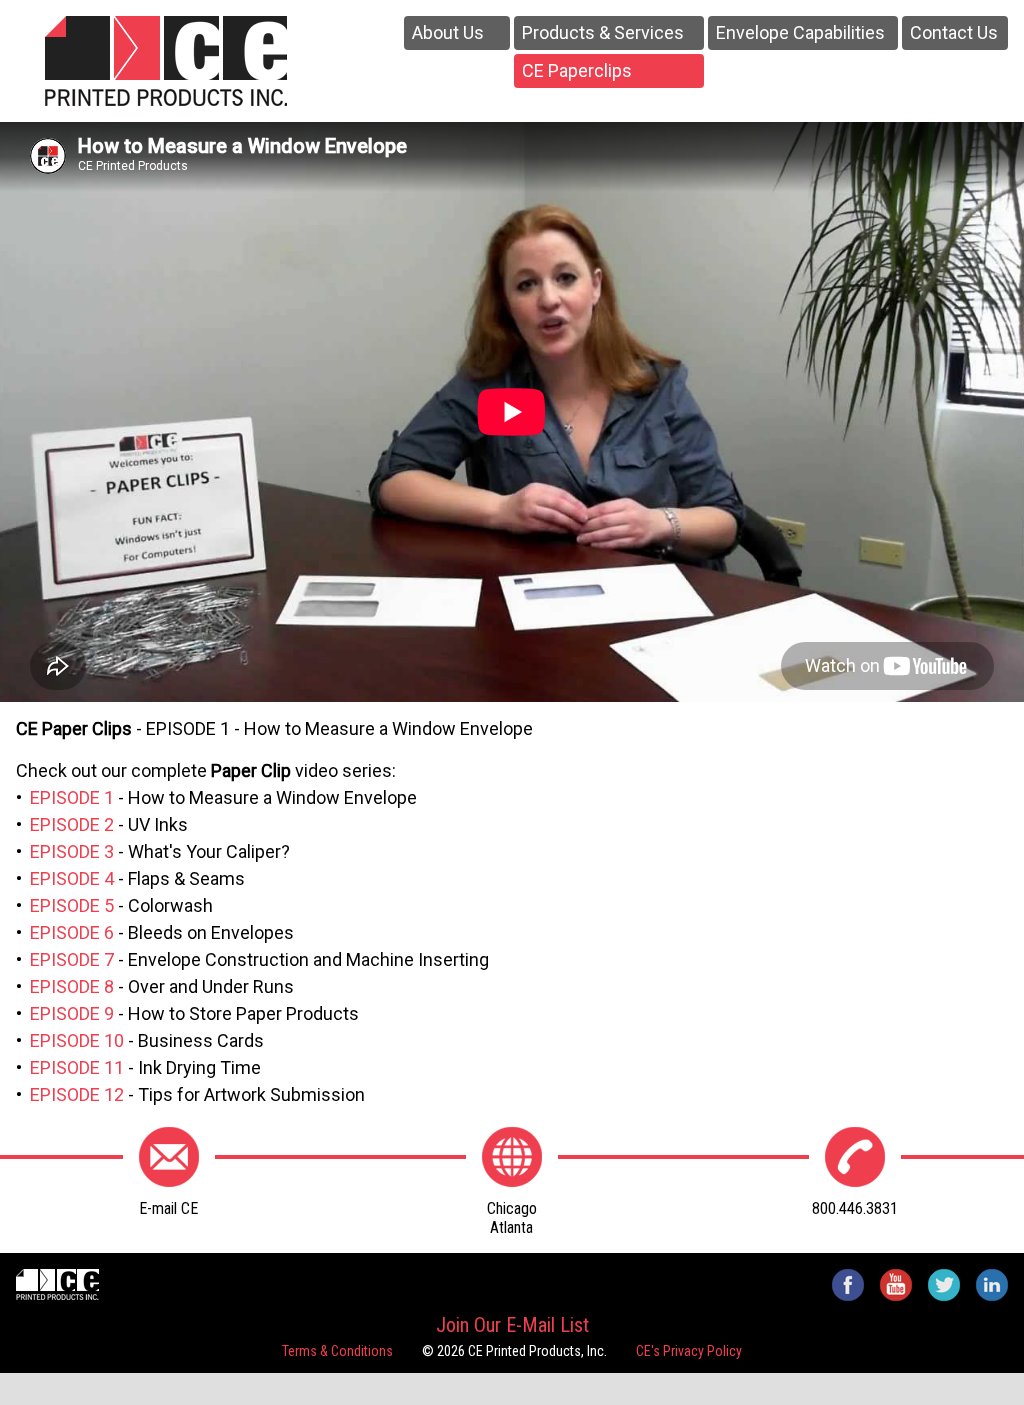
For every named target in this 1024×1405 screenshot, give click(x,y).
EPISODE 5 (72, 905)
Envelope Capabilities (800, 32)
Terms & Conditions (337, 1351)
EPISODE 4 (72, 878)
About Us (448, 32)
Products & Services (603, 32)
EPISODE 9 (72, 1013)
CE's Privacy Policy (689, 1351)
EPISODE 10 (77, 1040)
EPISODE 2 (72, 824)
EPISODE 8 (72, 986)
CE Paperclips (577, 70)
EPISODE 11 (77, 1067)
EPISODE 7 (72, 959)
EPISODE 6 (72, 932)
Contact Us (954, 32)
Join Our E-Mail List (512, 1325)
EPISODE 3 (72, 851)
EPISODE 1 (72, 797)
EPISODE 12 (77, 1094)
